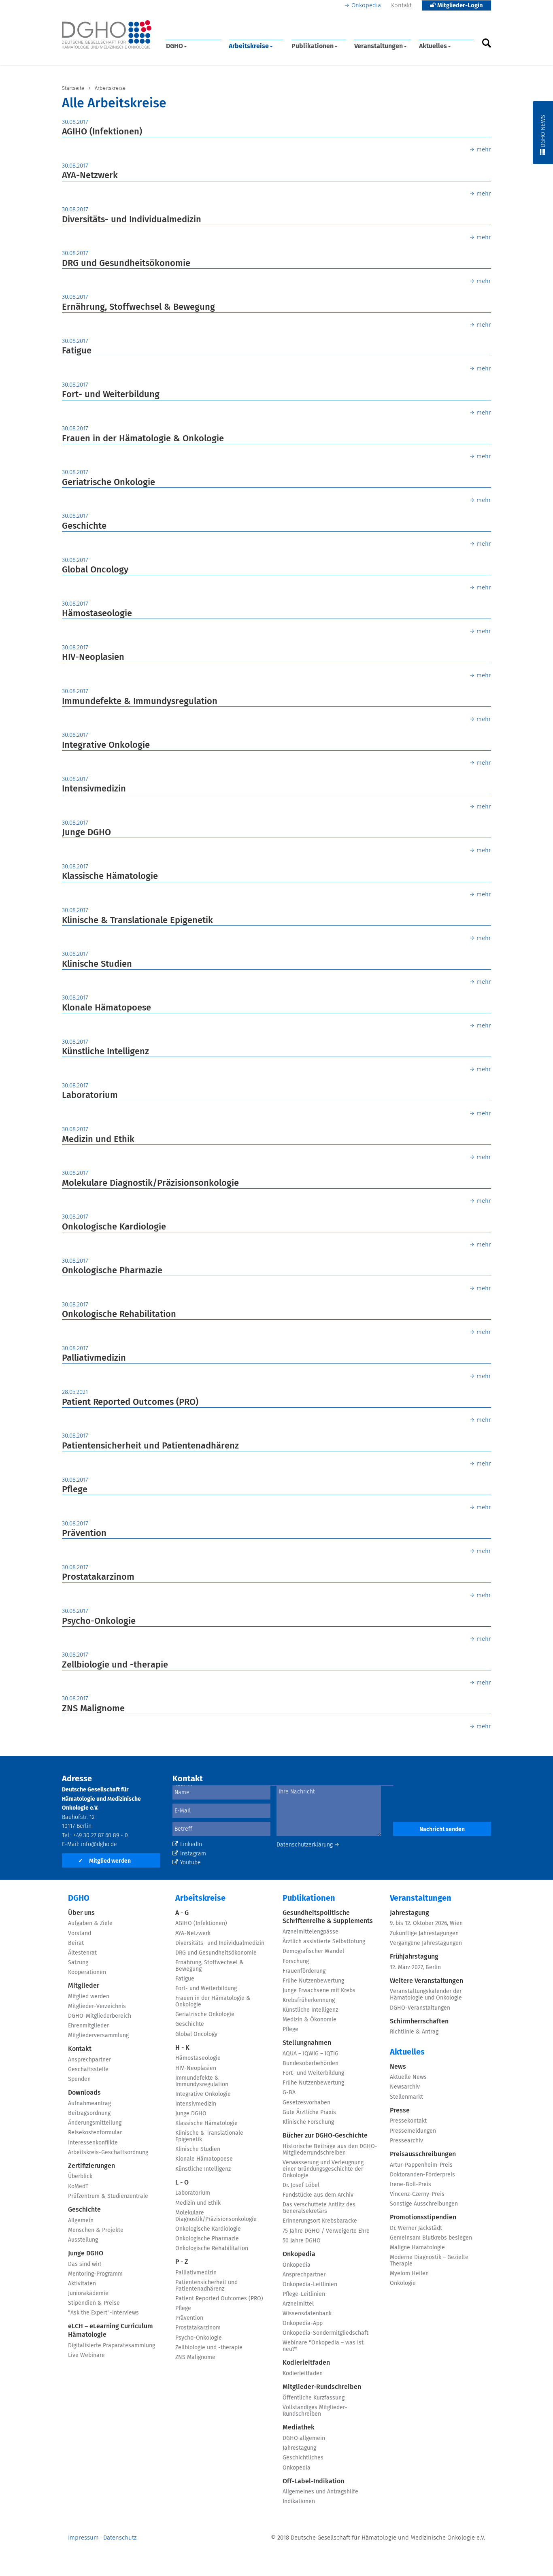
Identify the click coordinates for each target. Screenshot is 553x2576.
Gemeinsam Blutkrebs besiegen (431, 2238)
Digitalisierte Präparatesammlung (112, 2346)
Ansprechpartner (89, 2060)
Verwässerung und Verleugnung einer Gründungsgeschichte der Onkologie (323, 2169)
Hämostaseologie (97, 614)
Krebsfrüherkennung (309, 2000)
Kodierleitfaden (306, 2363)
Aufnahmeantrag (89, 2104)
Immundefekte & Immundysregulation (140, 702)
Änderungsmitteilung (95, 2123)
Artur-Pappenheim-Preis (421, 2165)
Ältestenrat (82, 1953)
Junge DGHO (86, 833)
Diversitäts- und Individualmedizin (132, 220)
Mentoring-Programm (95, 2274)
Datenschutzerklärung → (308, 1845)
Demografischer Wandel (313, 1951)
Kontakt (401, 5)
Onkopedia (366, 5)
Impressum (83, 2538)
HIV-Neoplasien (93, 657)
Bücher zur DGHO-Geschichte (325, 2136)
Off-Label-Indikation (313, 2481)
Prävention (84, 1534)
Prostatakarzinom (98, 1577)
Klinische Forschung (308, 2122)
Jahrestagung (299, 2448)
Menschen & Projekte (96, 2230)
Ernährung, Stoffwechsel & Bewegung (138, 307)
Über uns (81, 1913)
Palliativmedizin (94, 1358)
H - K (182, 2048)
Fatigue (77, 351)
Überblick (80, 2176)
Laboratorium (90, 1095)
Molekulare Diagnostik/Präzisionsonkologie (150, 1183)
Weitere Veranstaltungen (426, 1981)
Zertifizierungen (91, 2166)
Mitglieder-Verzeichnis (97, 2006)
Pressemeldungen (413, 2131)
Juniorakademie (88, 2293)
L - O (182, 2182)
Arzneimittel (298, 2304)
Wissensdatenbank (307, 2314)
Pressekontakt (408, 2121)
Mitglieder (84, 1986)
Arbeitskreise (249, 46)
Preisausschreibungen (423, 2154)
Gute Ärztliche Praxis (309, 2112)
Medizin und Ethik (98, 1140)
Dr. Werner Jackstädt (416, 2228)
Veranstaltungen (379, 46)
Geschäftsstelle (88, 2070)
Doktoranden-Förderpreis (422, 2175)
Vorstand (80, 1934)
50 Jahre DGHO (302, 2241)
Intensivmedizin (94, 789)
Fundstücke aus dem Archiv (318, 2195)
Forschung (296, 1961)
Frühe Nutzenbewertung (313, 1981)
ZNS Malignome (93, 1709)
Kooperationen (87, 1972)
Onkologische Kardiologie (114, 1227)
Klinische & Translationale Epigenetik (137, 921)
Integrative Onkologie (106, 745)
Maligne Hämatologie (417, 2248)
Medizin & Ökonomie (309, 2020)
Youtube (190, 1863)
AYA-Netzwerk (90, 176)
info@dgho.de (99, 1844)
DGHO (174, 46)
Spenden (79, 2079)
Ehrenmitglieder (88, 2026)
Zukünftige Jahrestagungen (424, 1934)
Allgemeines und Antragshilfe (320, 2492)
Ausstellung (83, 2240)
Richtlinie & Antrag (414, 2032)
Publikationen (313, 46)
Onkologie (403, 2283)
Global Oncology (95, 570)
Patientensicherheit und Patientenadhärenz (150, 1446)
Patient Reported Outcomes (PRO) (130, 1402)
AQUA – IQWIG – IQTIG (311, 2054)
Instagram (193, 1854)
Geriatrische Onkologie (108, 483)
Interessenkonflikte (93, 2143)
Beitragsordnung (89, 2113)
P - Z (182, 2262)
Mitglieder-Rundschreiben (322, 2387)
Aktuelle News (408, 2077)
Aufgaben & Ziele (90, 1923)
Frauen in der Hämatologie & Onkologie (143, 439)
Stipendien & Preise (94, 2303)
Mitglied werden (104, 1861)
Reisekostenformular (95, 2133)
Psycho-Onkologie (99, 1621)
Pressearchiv (406, 2141)
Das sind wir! (84, 2264)
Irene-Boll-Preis (410, 2185)
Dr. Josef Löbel (301, 2185)
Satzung (78, 1963)
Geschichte (84, 526)
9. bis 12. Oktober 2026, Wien (426, 1923)
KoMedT (78, 2187)
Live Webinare (86, 2355)
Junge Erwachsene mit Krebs (319, 1991)
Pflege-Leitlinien (304, 2294)
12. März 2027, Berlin (415, 1968)
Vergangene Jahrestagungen (426, 1943)
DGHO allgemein (304, 2438)
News (398, 2067)
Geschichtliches (303, 2458)
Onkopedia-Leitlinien (310, 2285)
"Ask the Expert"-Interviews (103, 2313)
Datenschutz (120, 2538)
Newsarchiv (405, 2087)
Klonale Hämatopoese (106, 1008)
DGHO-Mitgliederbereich (100, 2016)
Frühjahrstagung (414, 1957)
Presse (400, 2110)
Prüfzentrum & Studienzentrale (108, 2196)
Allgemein (81, 2221)
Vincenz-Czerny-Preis (417, 2194)
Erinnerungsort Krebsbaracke (320, 2221)
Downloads (84, 2093)
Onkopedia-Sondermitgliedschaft (325, 2333)
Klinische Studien (97, 964)
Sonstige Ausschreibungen (424, 2204)
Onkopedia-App (303, 2323)
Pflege (75, 1490)
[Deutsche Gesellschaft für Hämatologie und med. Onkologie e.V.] (107, 35)
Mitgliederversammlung (98, 2036)
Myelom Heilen (409, 2274)
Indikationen (299, 2502)
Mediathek (299, 2427)
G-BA (289, 2093)
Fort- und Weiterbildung (111, 395)
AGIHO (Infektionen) (102, 132)
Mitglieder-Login (459, 5)
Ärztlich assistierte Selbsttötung (324, 1942)
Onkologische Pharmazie (112, 1271)
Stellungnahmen (307, 2043)
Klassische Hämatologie (110, 876)
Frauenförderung (304, 1971)
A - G (182, 1913)
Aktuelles (433, 46)
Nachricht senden (442, 1829)
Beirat (76, 1943)
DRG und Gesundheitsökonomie (126, 264)
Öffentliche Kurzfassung (314, 2398)
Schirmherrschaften (419, 2021)
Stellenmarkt (406, 2097)
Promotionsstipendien (423, 2217)
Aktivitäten (82, 2284)
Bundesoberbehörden (311, 2063)
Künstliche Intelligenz (105, 1052)
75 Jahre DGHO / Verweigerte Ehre (326, 2231)
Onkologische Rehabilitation (119, 1315)
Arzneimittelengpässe (311, 1932)
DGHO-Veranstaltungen (420, 2008)
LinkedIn (191, 1844)
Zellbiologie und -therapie (115, 1665)
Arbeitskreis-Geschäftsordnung (108, 2153)
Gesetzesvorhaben (306, 2103)
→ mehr (480, 150)
